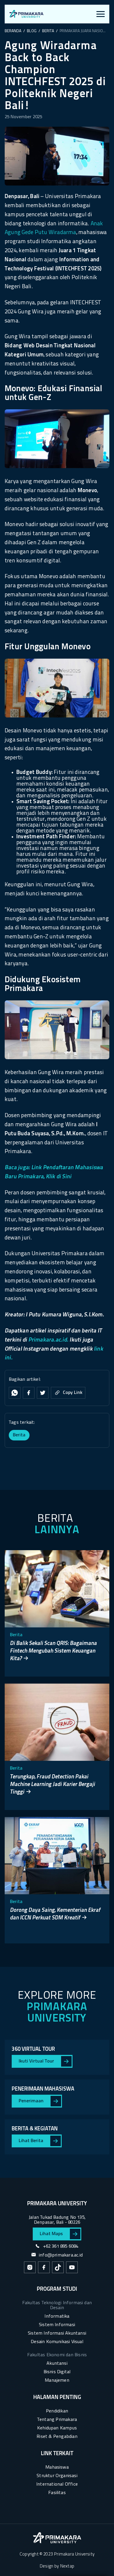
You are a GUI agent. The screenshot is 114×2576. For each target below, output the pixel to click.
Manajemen (57, 2381)
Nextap (67, 2566)
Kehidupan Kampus (57, 2428)
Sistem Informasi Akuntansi (57, 2333)
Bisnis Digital (57, 2372)
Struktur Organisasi (57, 2476)
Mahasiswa (57, 2467)
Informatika (57, 2316)
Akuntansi (57, 2364)
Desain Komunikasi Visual (57, 2342)
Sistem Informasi (57, 2325)
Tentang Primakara (57, 2420)
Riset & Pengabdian (57, 2437)
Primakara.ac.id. (49, 1340)
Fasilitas (57, 2493)
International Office (57, 2484)
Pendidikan (57, 2411)
